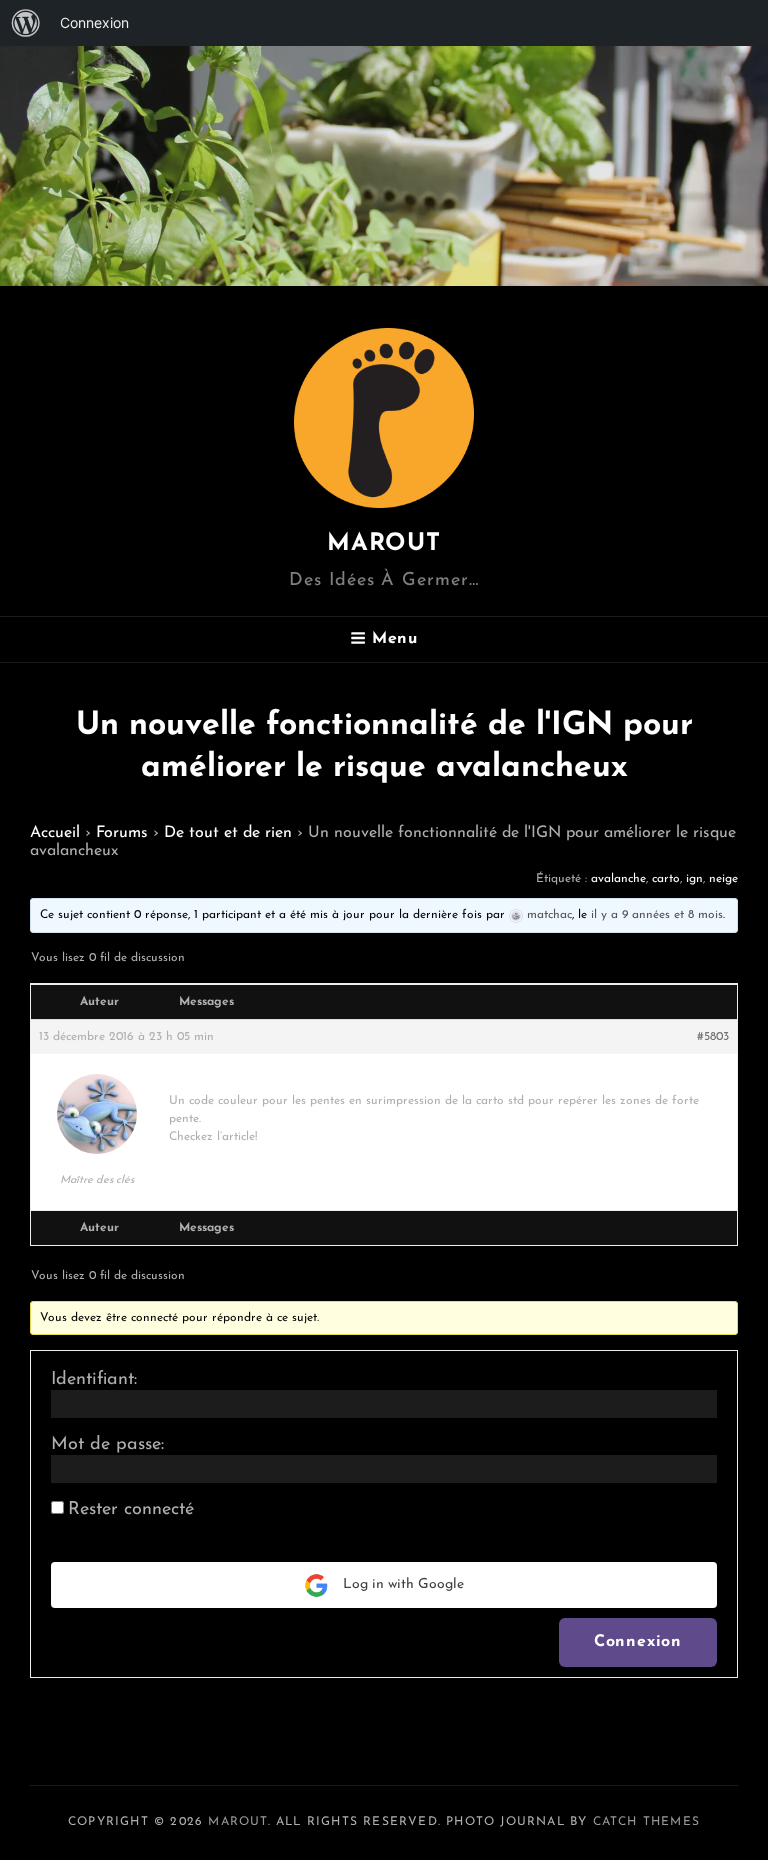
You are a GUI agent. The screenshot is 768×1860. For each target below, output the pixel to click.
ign (694, 879)
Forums (122, 833)
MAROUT (384, 544)
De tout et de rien (228, 833)
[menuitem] (26, 23)
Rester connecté (131, 1510)
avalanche (618, 879)
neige (723, 879)
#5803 (713, 1037)
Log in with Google (401, 1584)
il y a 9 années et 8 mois (657, 915)
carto (666, 879)
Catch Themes (646, 1822)
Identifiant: (94, 1380)
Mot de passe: (107, 1445)
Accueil (55, 833)
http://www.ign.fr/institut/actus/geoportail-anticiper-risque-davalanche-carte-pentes (393, 1083)
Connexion (638, 1642)
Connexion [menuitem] (94, 22)
